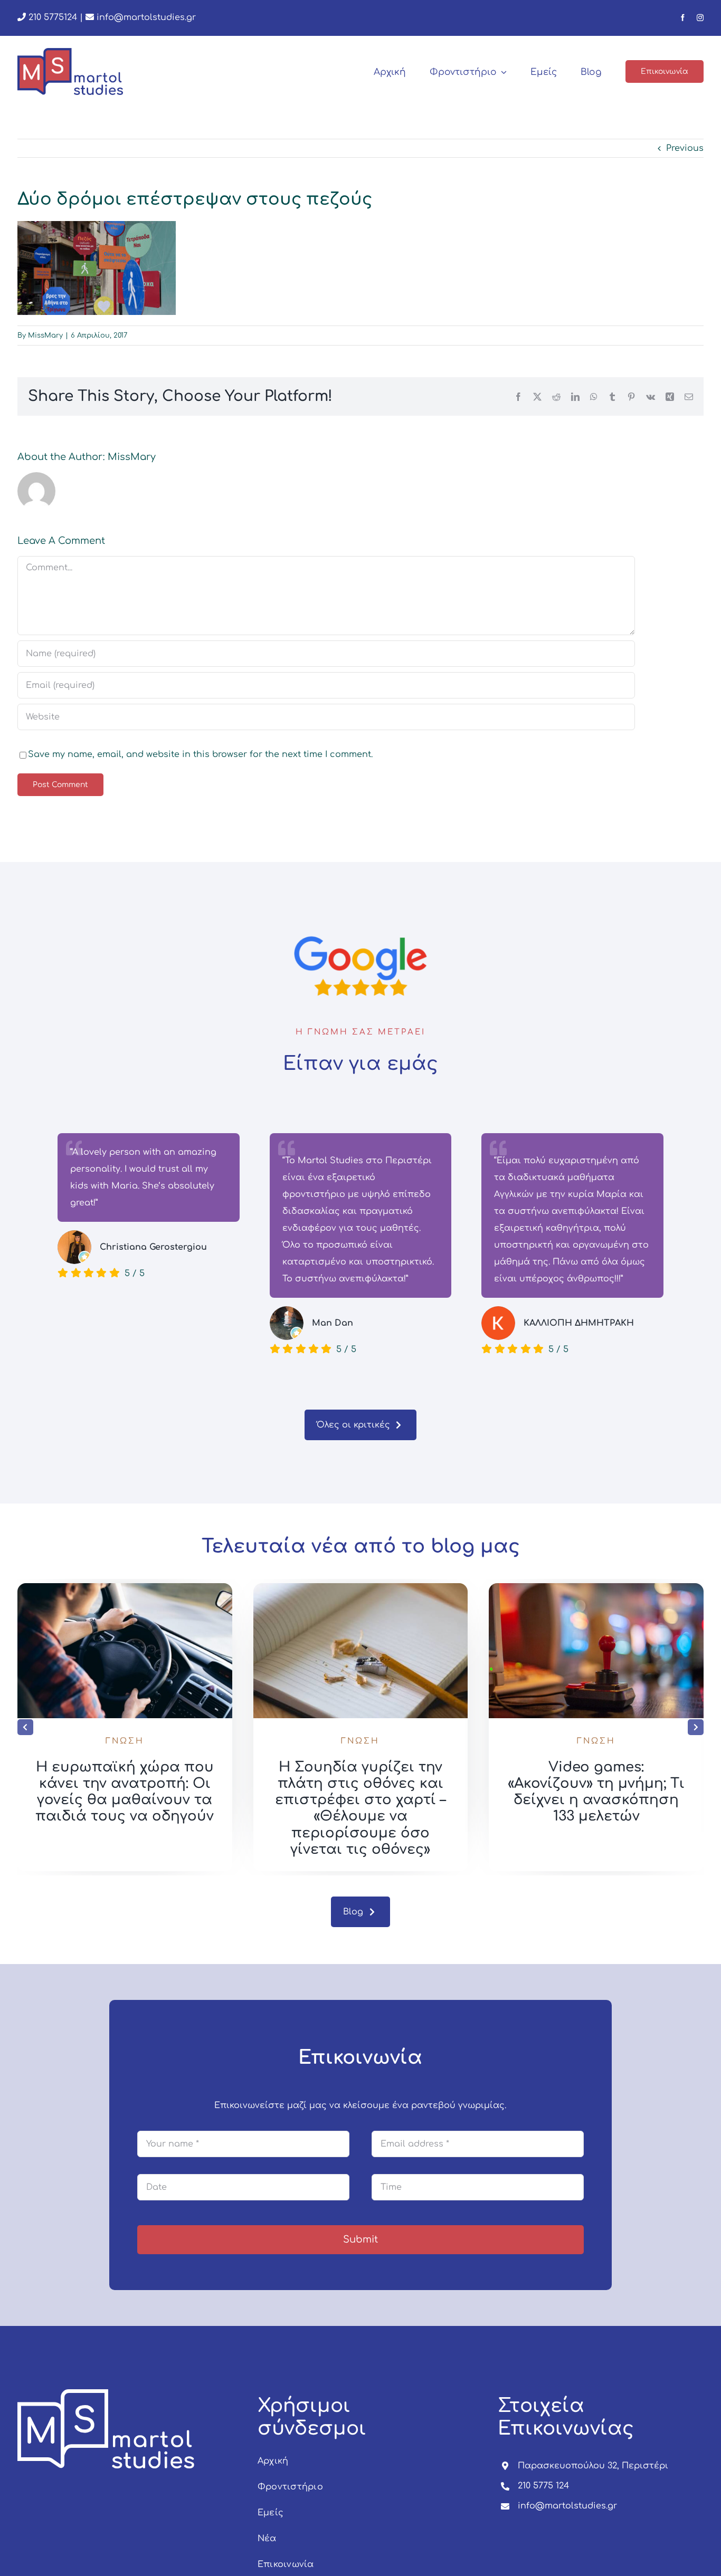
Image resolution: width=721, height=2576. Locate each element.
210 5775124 (51, 17)
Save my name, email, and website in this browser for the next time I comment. (200, 754)
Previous (685, 148)
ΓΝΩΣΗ (125, 1741)
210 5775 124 (543, 2486)
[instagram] (700, 18)
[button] (25, 1727)
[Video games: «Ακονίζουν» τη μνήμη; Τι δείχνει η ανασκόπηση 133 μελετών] (596, 1588)
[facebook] (683, 18)
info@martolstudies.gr (146, 17)
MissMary (45, 336)
